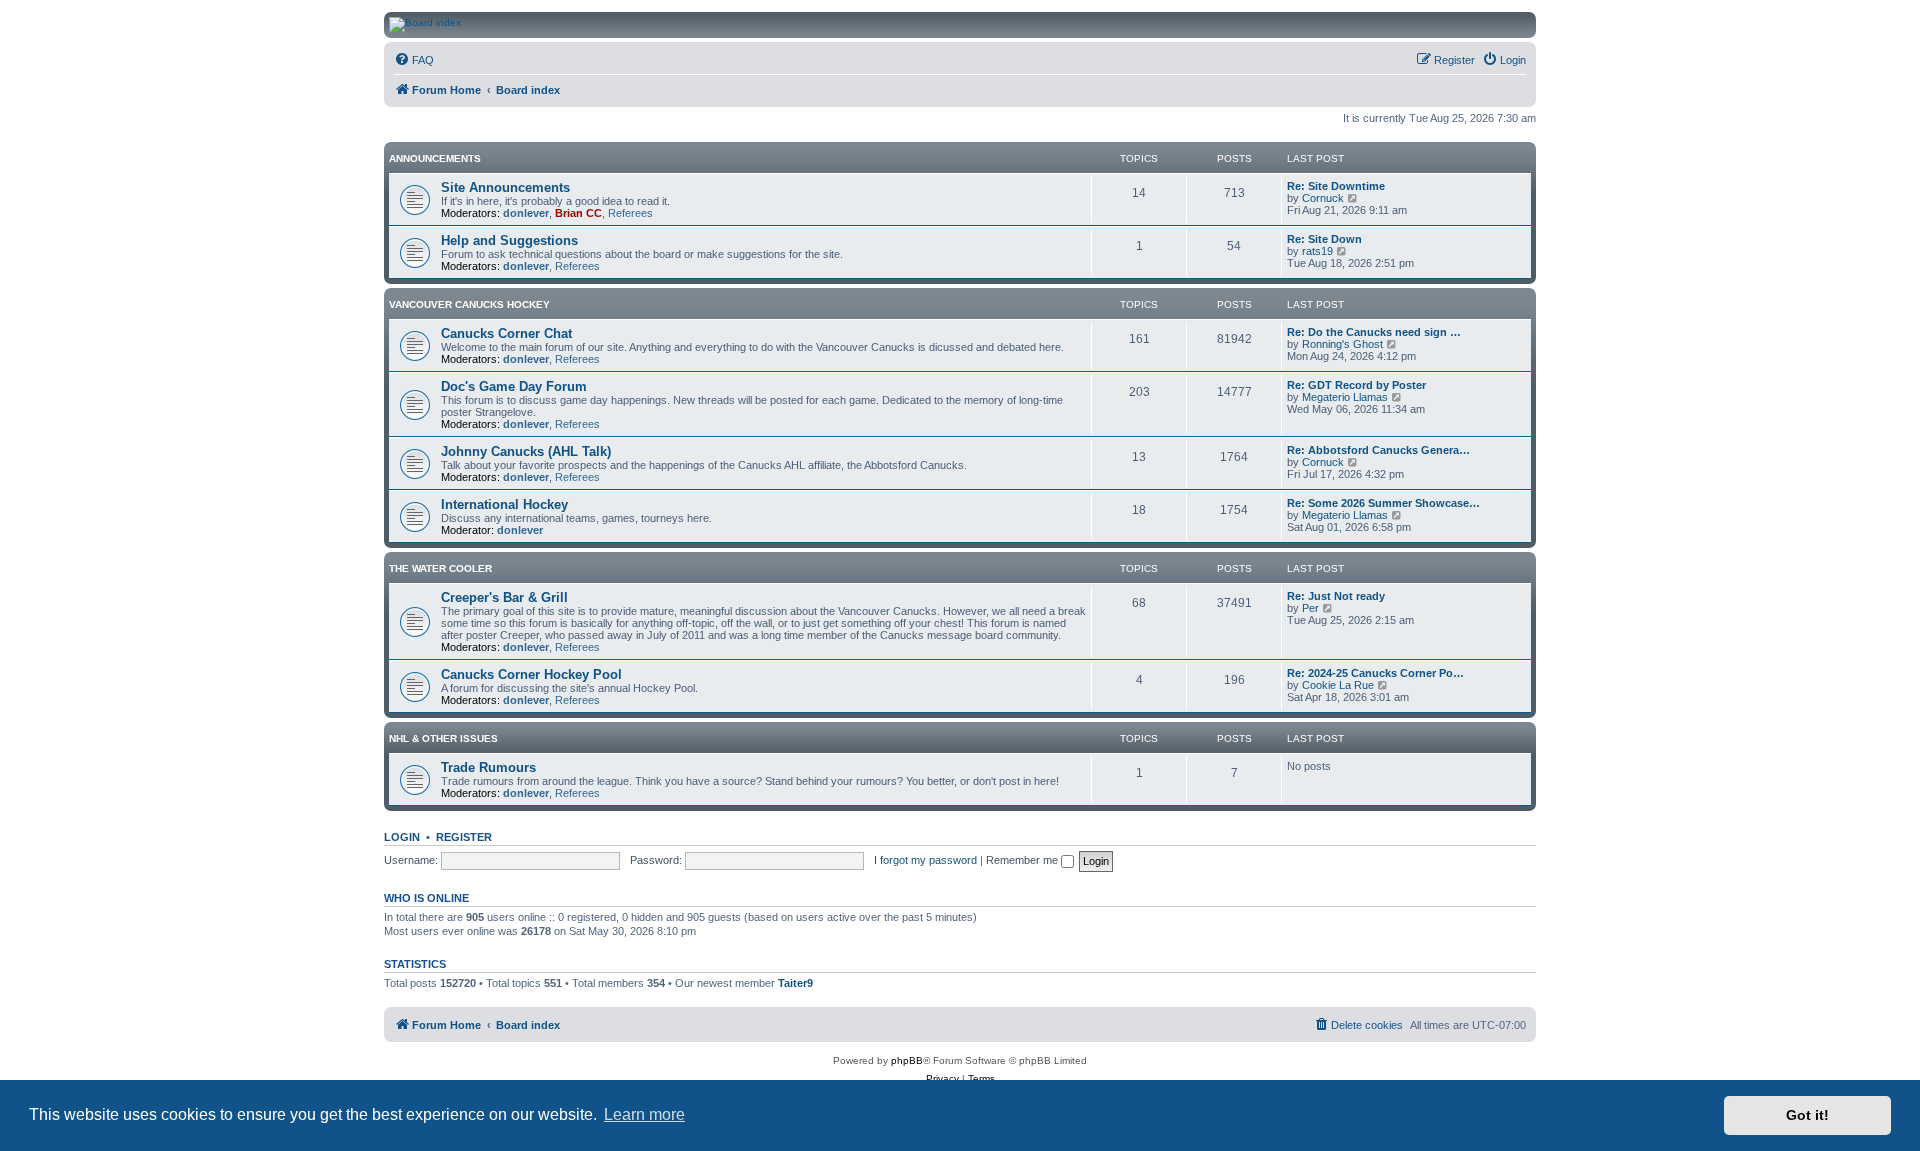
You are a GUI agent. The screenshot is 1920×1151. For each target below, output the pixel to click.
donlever (526, 213)
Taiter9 (795, 983)
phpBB (907, 1060)
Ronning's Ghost (1342, 344)
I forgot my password (925, 860)
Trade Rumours (488, 767)
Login (402, 837)
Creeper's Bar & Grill (504, 597)
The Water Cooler (440, 568)
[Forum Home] (1139, 25)
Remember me (1023, 860)
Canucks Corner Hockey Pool (531, 674)
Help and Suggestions (509, 240)
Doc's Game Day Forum (514, 386)
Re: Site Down (1324, 239)
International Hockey (504, 504)
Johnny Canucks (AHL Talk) (526, 451)
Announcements (435, 158)
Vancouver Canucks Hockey (469, 304)
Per (1310, 608)
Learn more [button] (644, 1114)
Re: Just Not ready (1336, 596)
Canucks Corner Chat (506, 333)
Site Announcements (505, 187)
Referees (630, 213)
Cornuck (1323, 198)
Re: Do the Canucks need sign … (1374, 332)
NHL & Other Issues (443, 738)
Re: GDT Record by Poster (1356, 385)
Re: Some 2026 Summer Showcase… (1383, 503)
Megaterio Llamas (1345, 397)
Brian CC (578, 213)
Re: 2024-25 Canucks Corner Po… (1375, 673)
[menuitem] (414, 60)
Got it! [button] (1807, 1115)
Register (464, 837)
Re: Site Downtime (1336, 186)
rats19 (1317, 251)
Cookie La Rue (1338, 685)
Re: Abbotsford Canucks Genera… (1378, 450)
